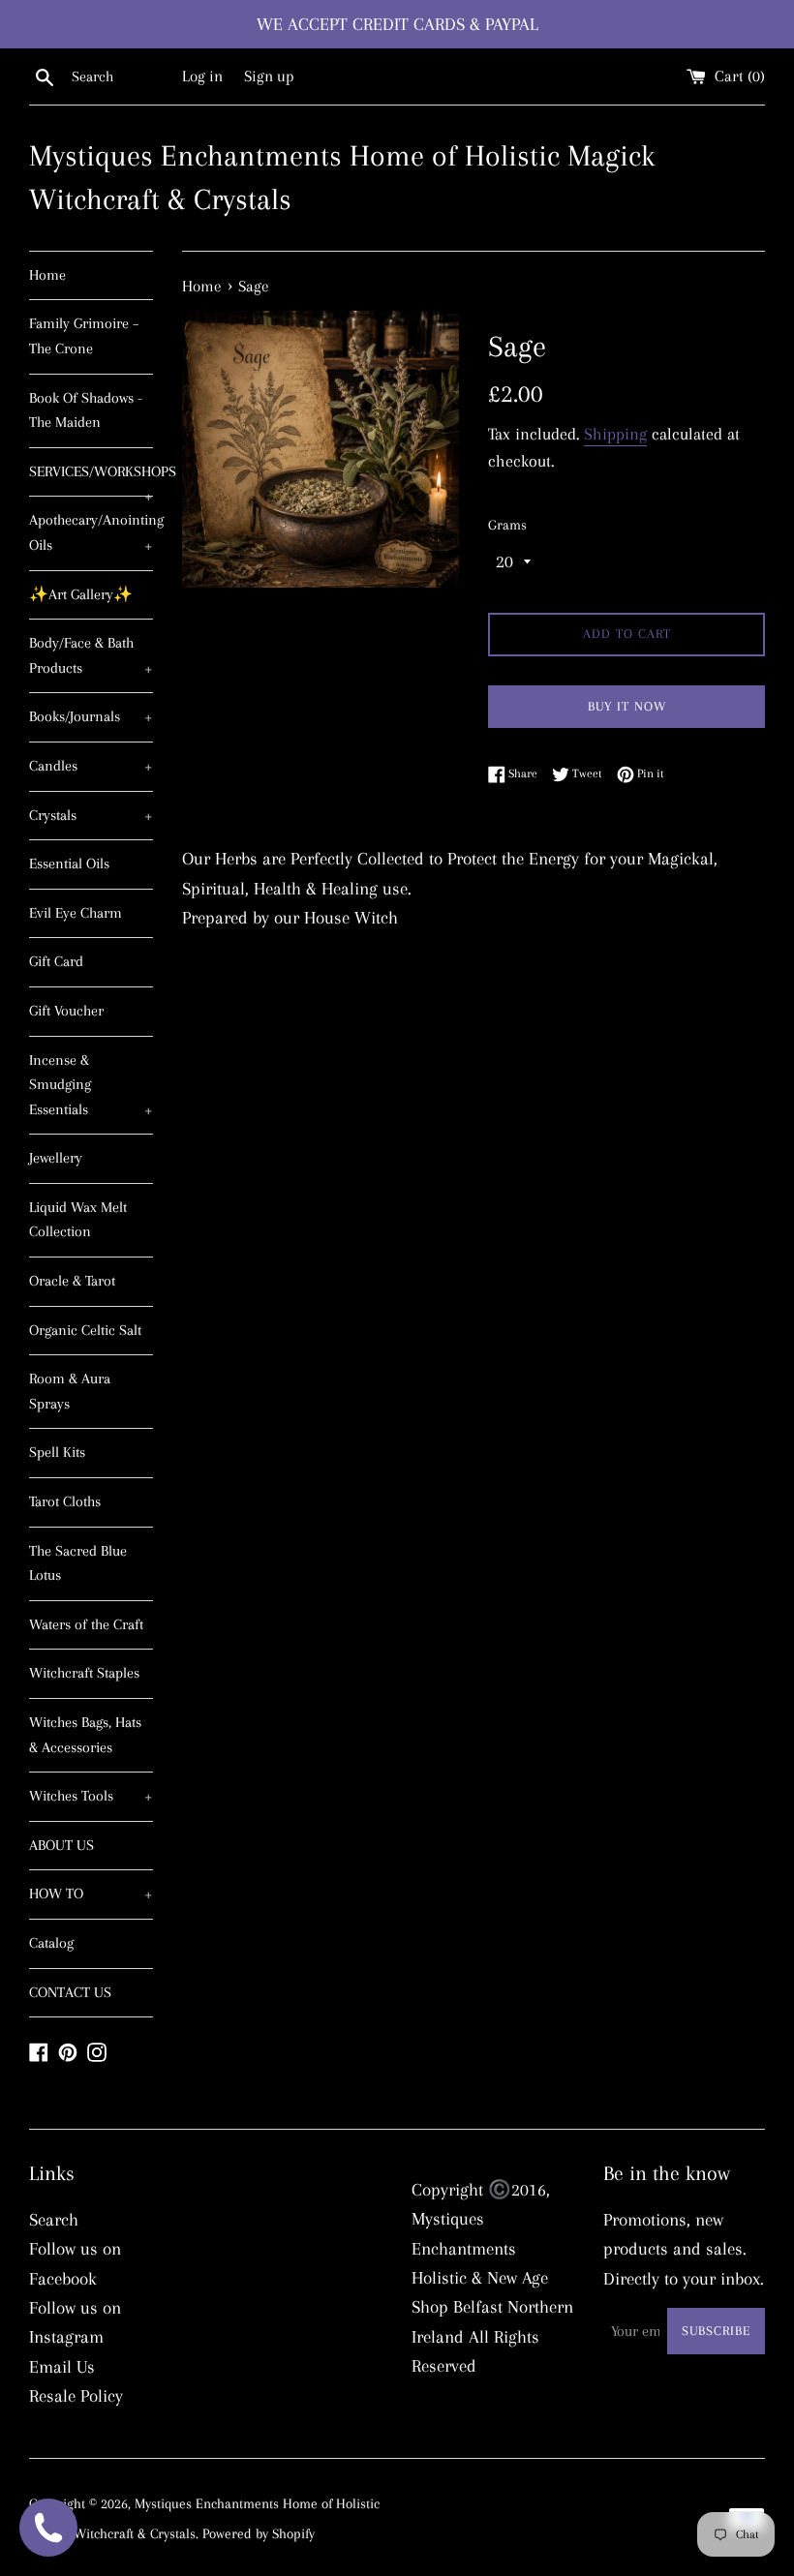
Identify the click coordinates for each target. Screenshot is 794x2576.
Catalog (51, 1943)
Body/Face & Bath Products (91, 655)
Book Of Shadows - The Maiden (86, 410)
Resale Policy (76, 2396)
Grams (507, 525)
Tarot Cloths (65, 1501)
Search (54, 2220)
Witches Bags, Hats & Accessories (85, 1735)
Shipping (615, 434)
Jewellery (56, 1158)
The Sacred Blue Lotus (78, 1563)
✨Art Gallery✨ (81, 594)
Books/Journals (91, 716)
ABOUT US (61, 1845)
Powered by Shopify (259, 2533)
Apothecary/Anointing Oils (91, 532)
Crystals (91, 815)
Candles (91, 766)
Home (47, 275)
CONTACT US (70, 1992)
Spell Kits (57, 1452)
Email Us (62, 2367)
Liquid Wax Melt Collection (78, 1220)
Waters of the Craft (86, 1624)
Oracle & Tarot (72, 1281)
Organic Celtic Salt (85, 1330)
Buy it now (627, 706)
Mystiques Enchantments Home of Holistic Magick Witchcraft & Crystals (342, 177)
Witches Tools (91, 1796)
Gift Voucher (66, 1011)
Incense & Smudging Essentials (91, 1085)
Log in (202, 76)
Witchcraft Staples (84, 1673)
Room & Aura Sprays (70, 1391)
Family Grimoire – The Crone (84, 336)
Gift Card (56, 961)
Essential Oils (69, 864)
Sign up (269, 76)
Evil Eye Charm (76, 913)
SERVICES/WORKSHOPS (91, 480)
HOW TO (91, 1894)
